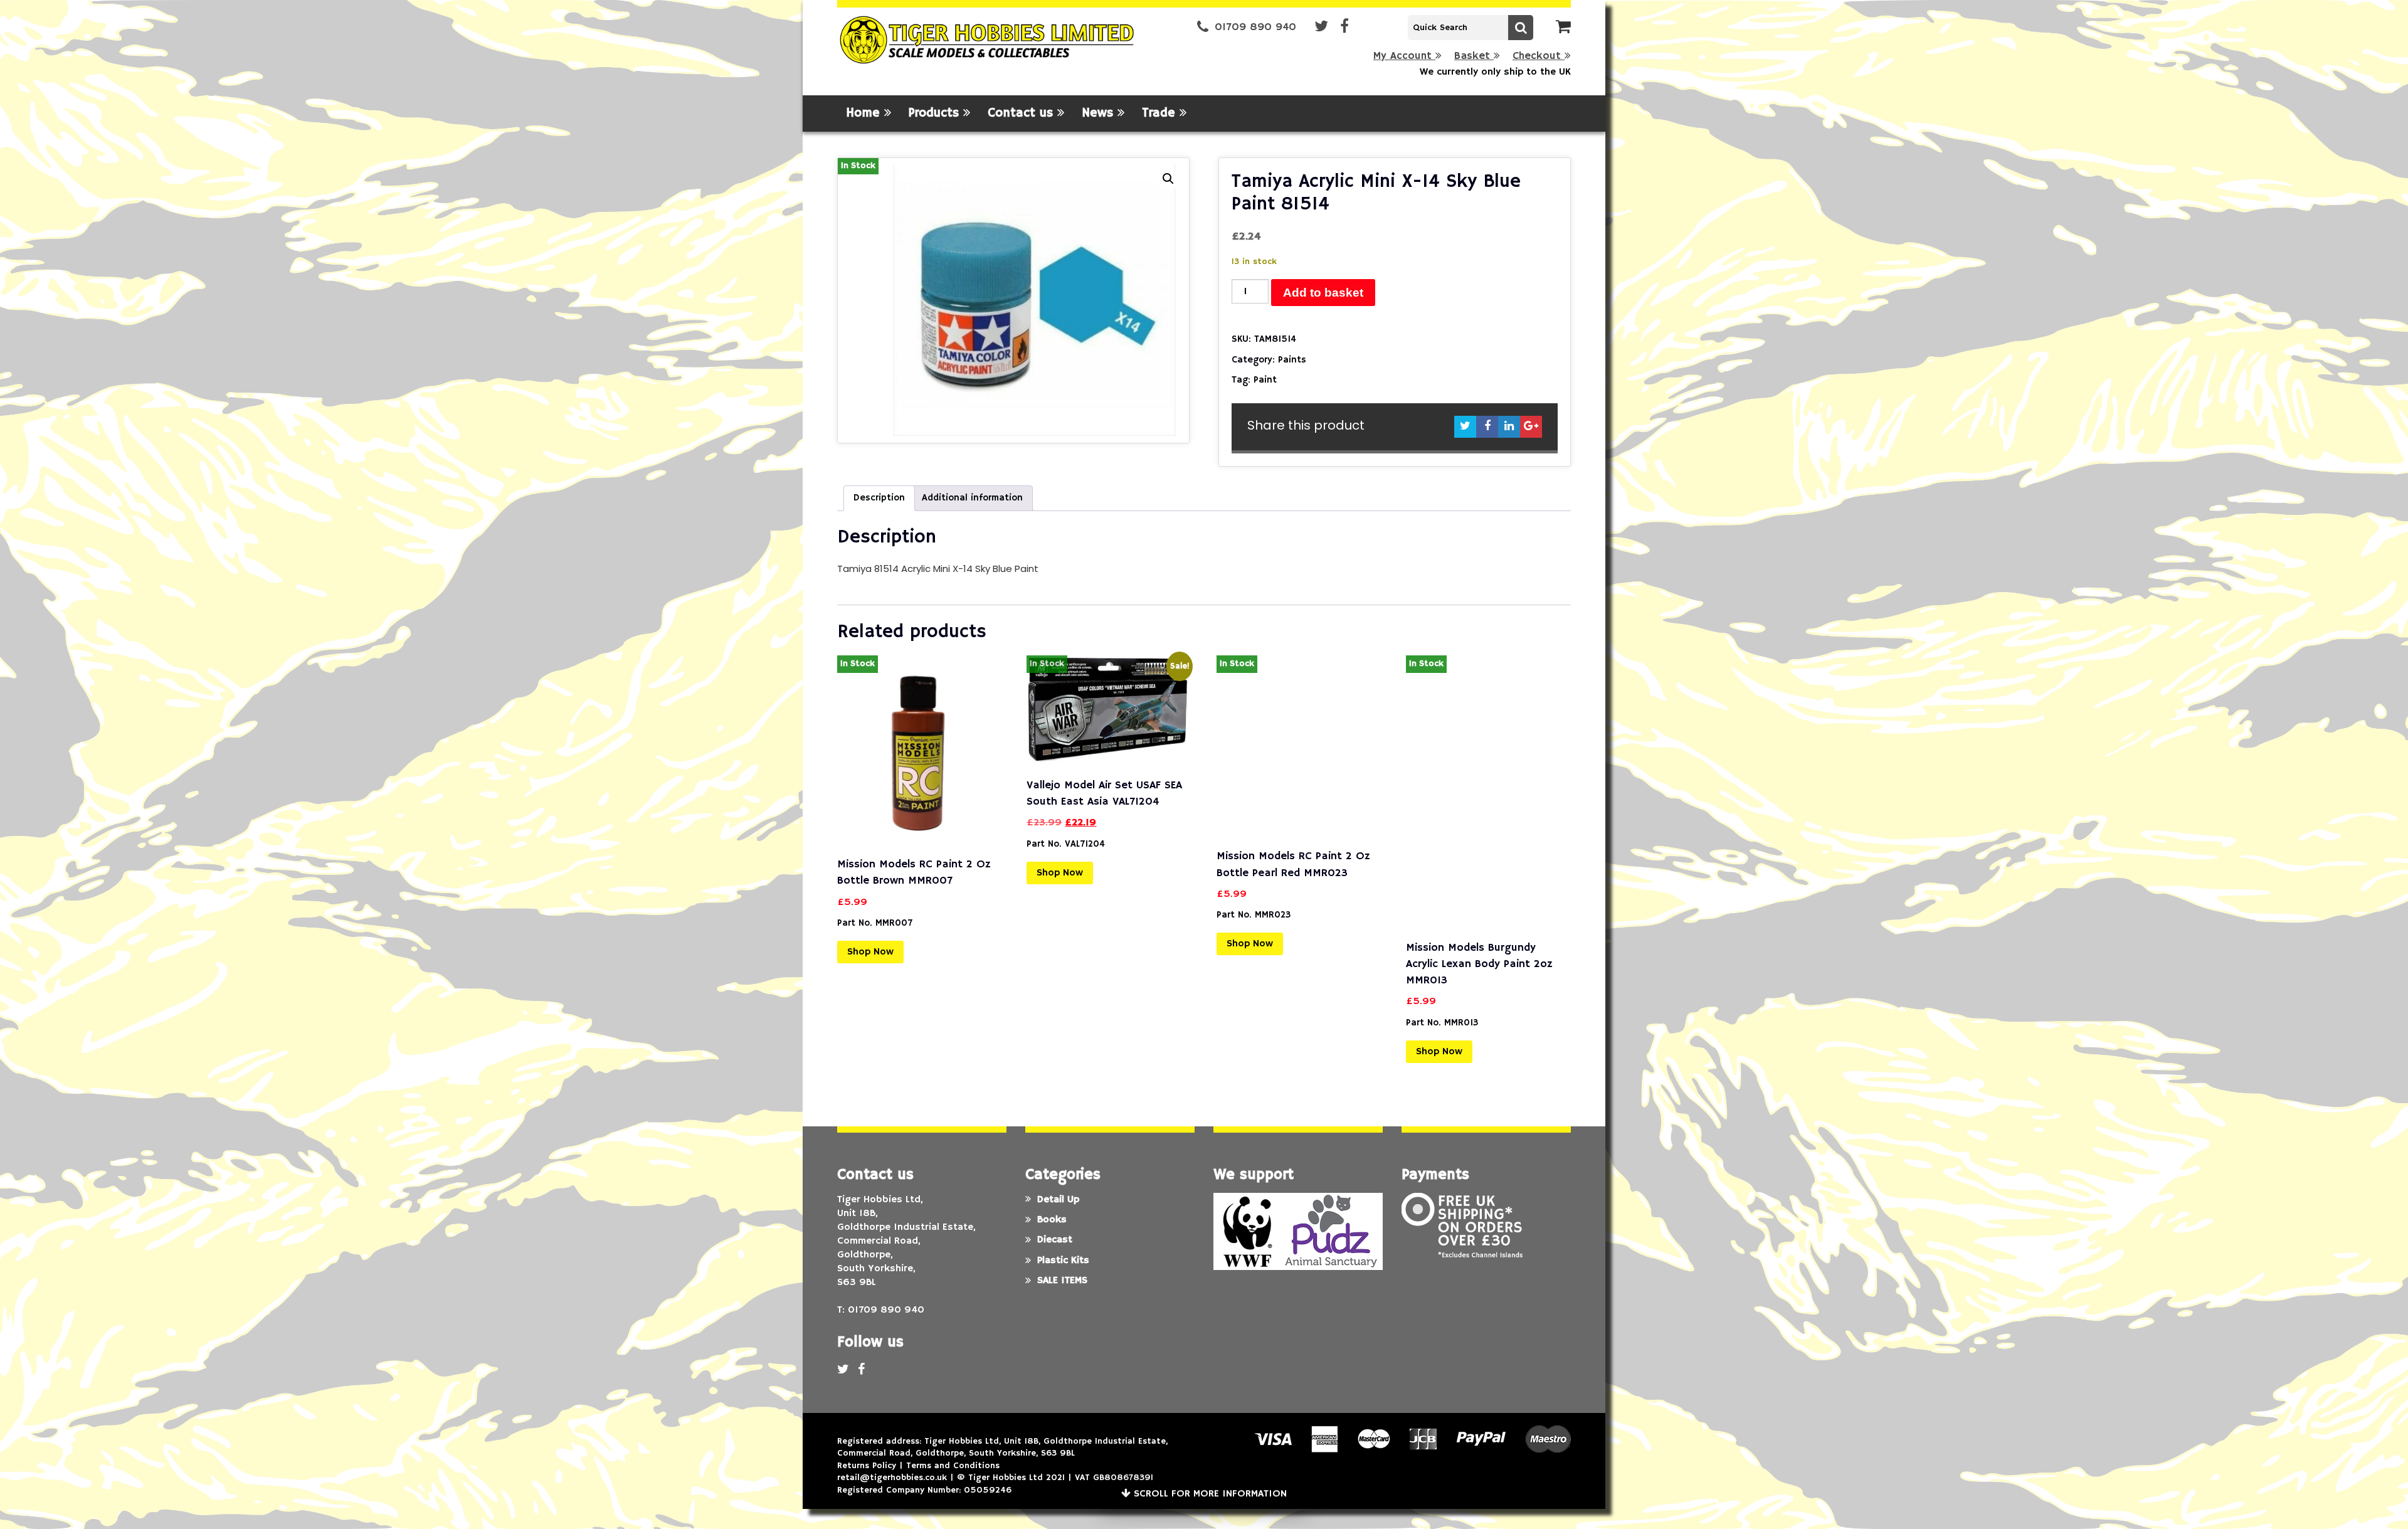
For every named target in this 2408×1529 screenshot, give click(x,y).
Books (1052, 1220)
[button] (1168, 179)
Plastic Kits (1063, 1261)
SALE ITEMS (1062, 1281)
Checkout (1539, 56)
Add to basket (1323, 293)
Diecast (1055, 1240)
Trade (1161, 113)
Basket (1474, 56)
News (1100, 113)
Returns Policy (867, 1466)
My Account (1404, 56)
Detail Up (1058, 1200)
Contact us (1022, 113)
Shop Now (870, 952)
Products (936, 113)
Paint (1265, 380)
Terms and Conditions (953, 1466)
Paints (1292, 360)
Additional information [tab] (972, 498)
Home (865, 113)
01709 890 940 (1255, 27)
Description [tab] (879, 498)
